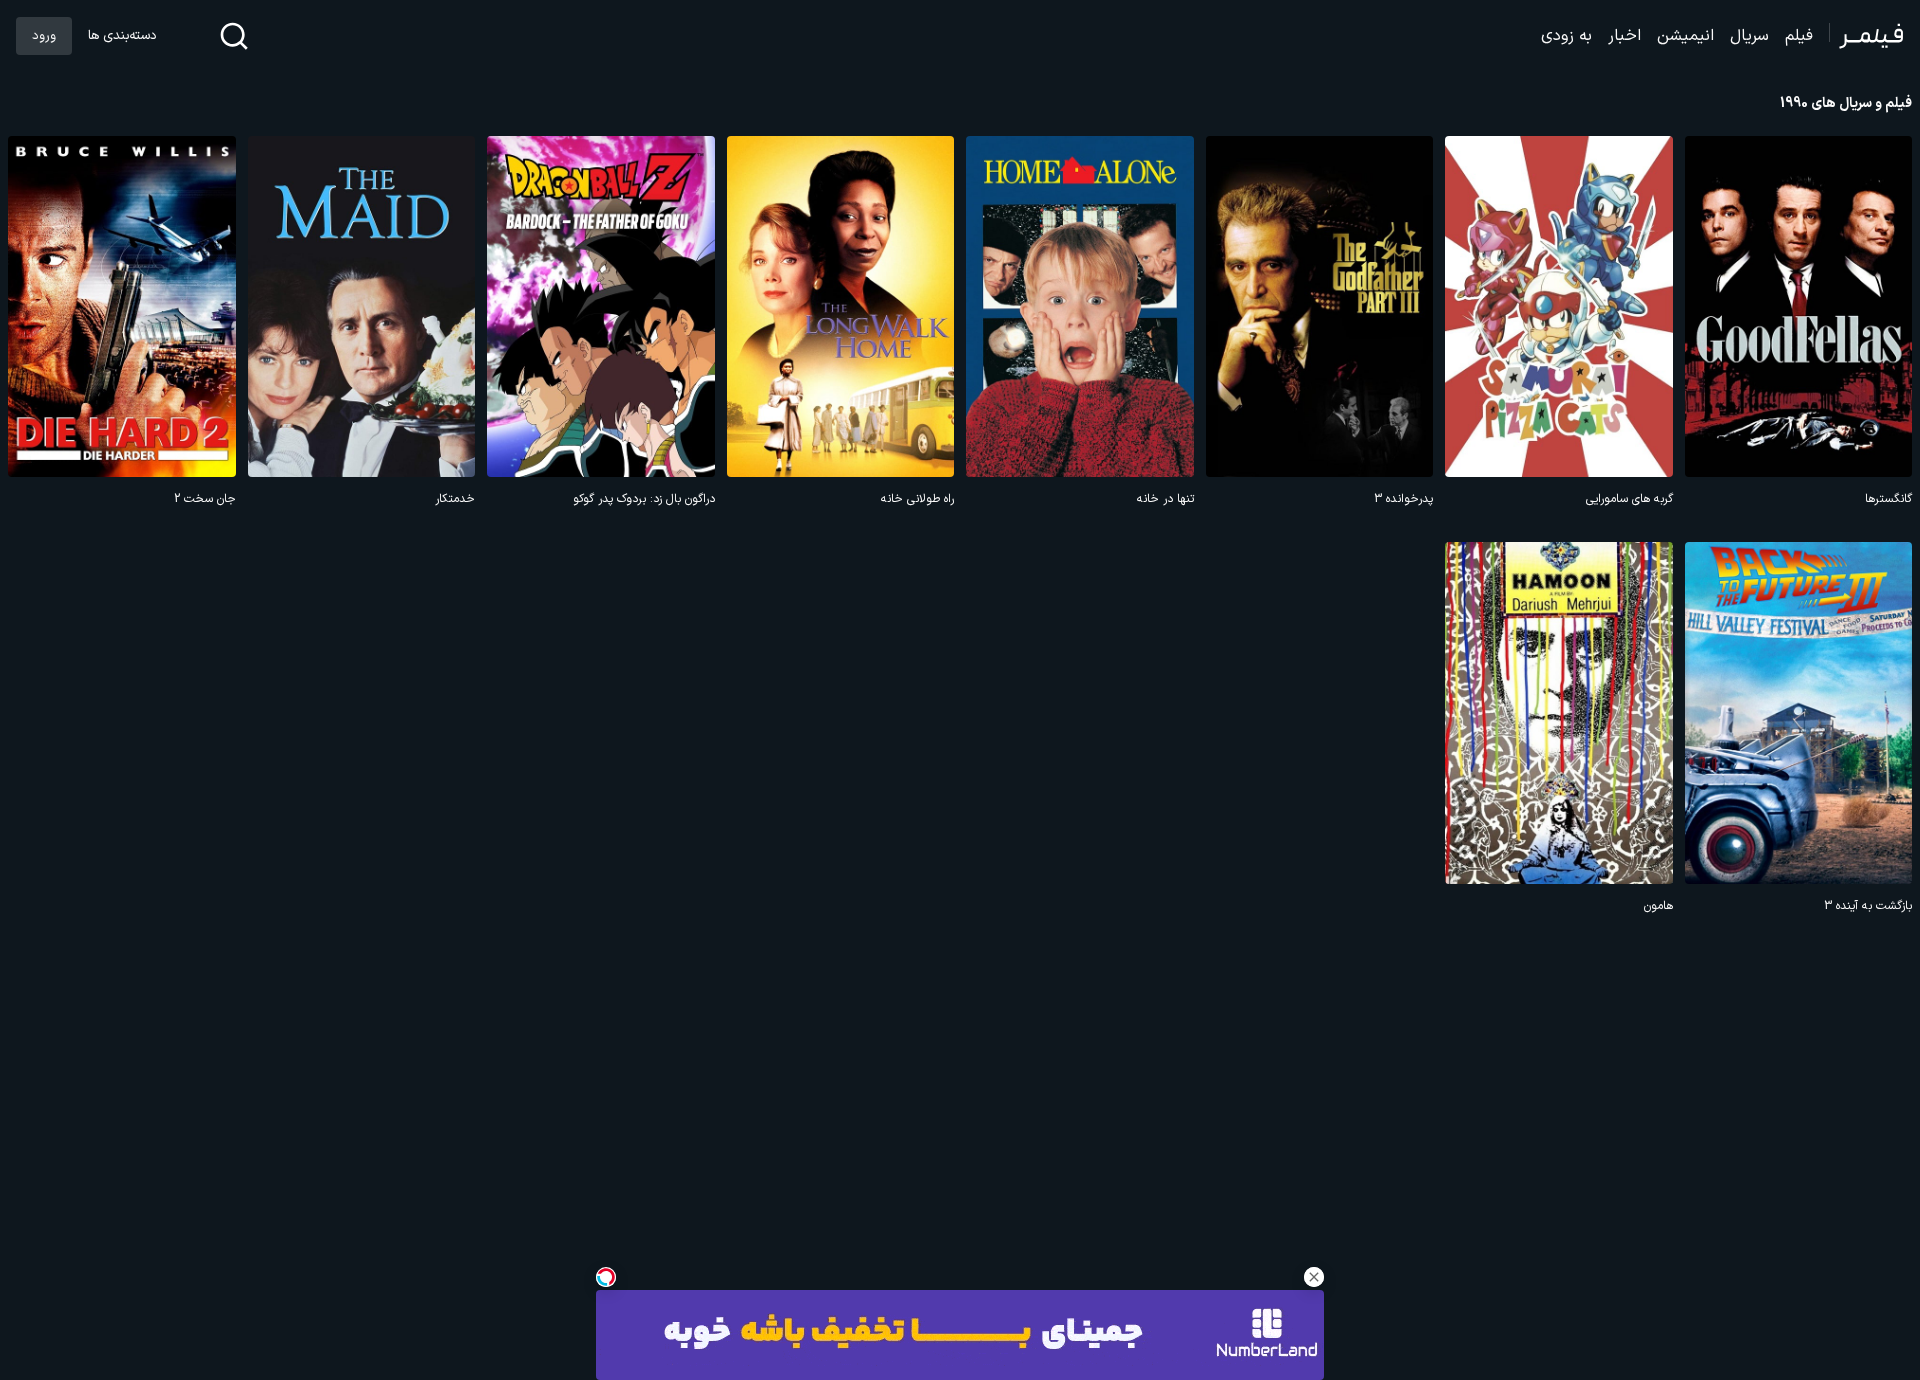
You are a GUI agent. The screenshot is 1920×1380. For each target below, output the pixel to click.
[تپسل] (606, 1277)
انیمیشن (1685, 36)
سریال (1749, 36)
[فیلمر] (1866, 36)
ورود (44, 36)
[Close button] (1314, 1277)
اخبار (1624, 36)
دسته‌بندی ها (122, 36)
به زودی (1566, 36)
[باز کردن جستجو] (234, 36)
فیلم (1799, 36)
